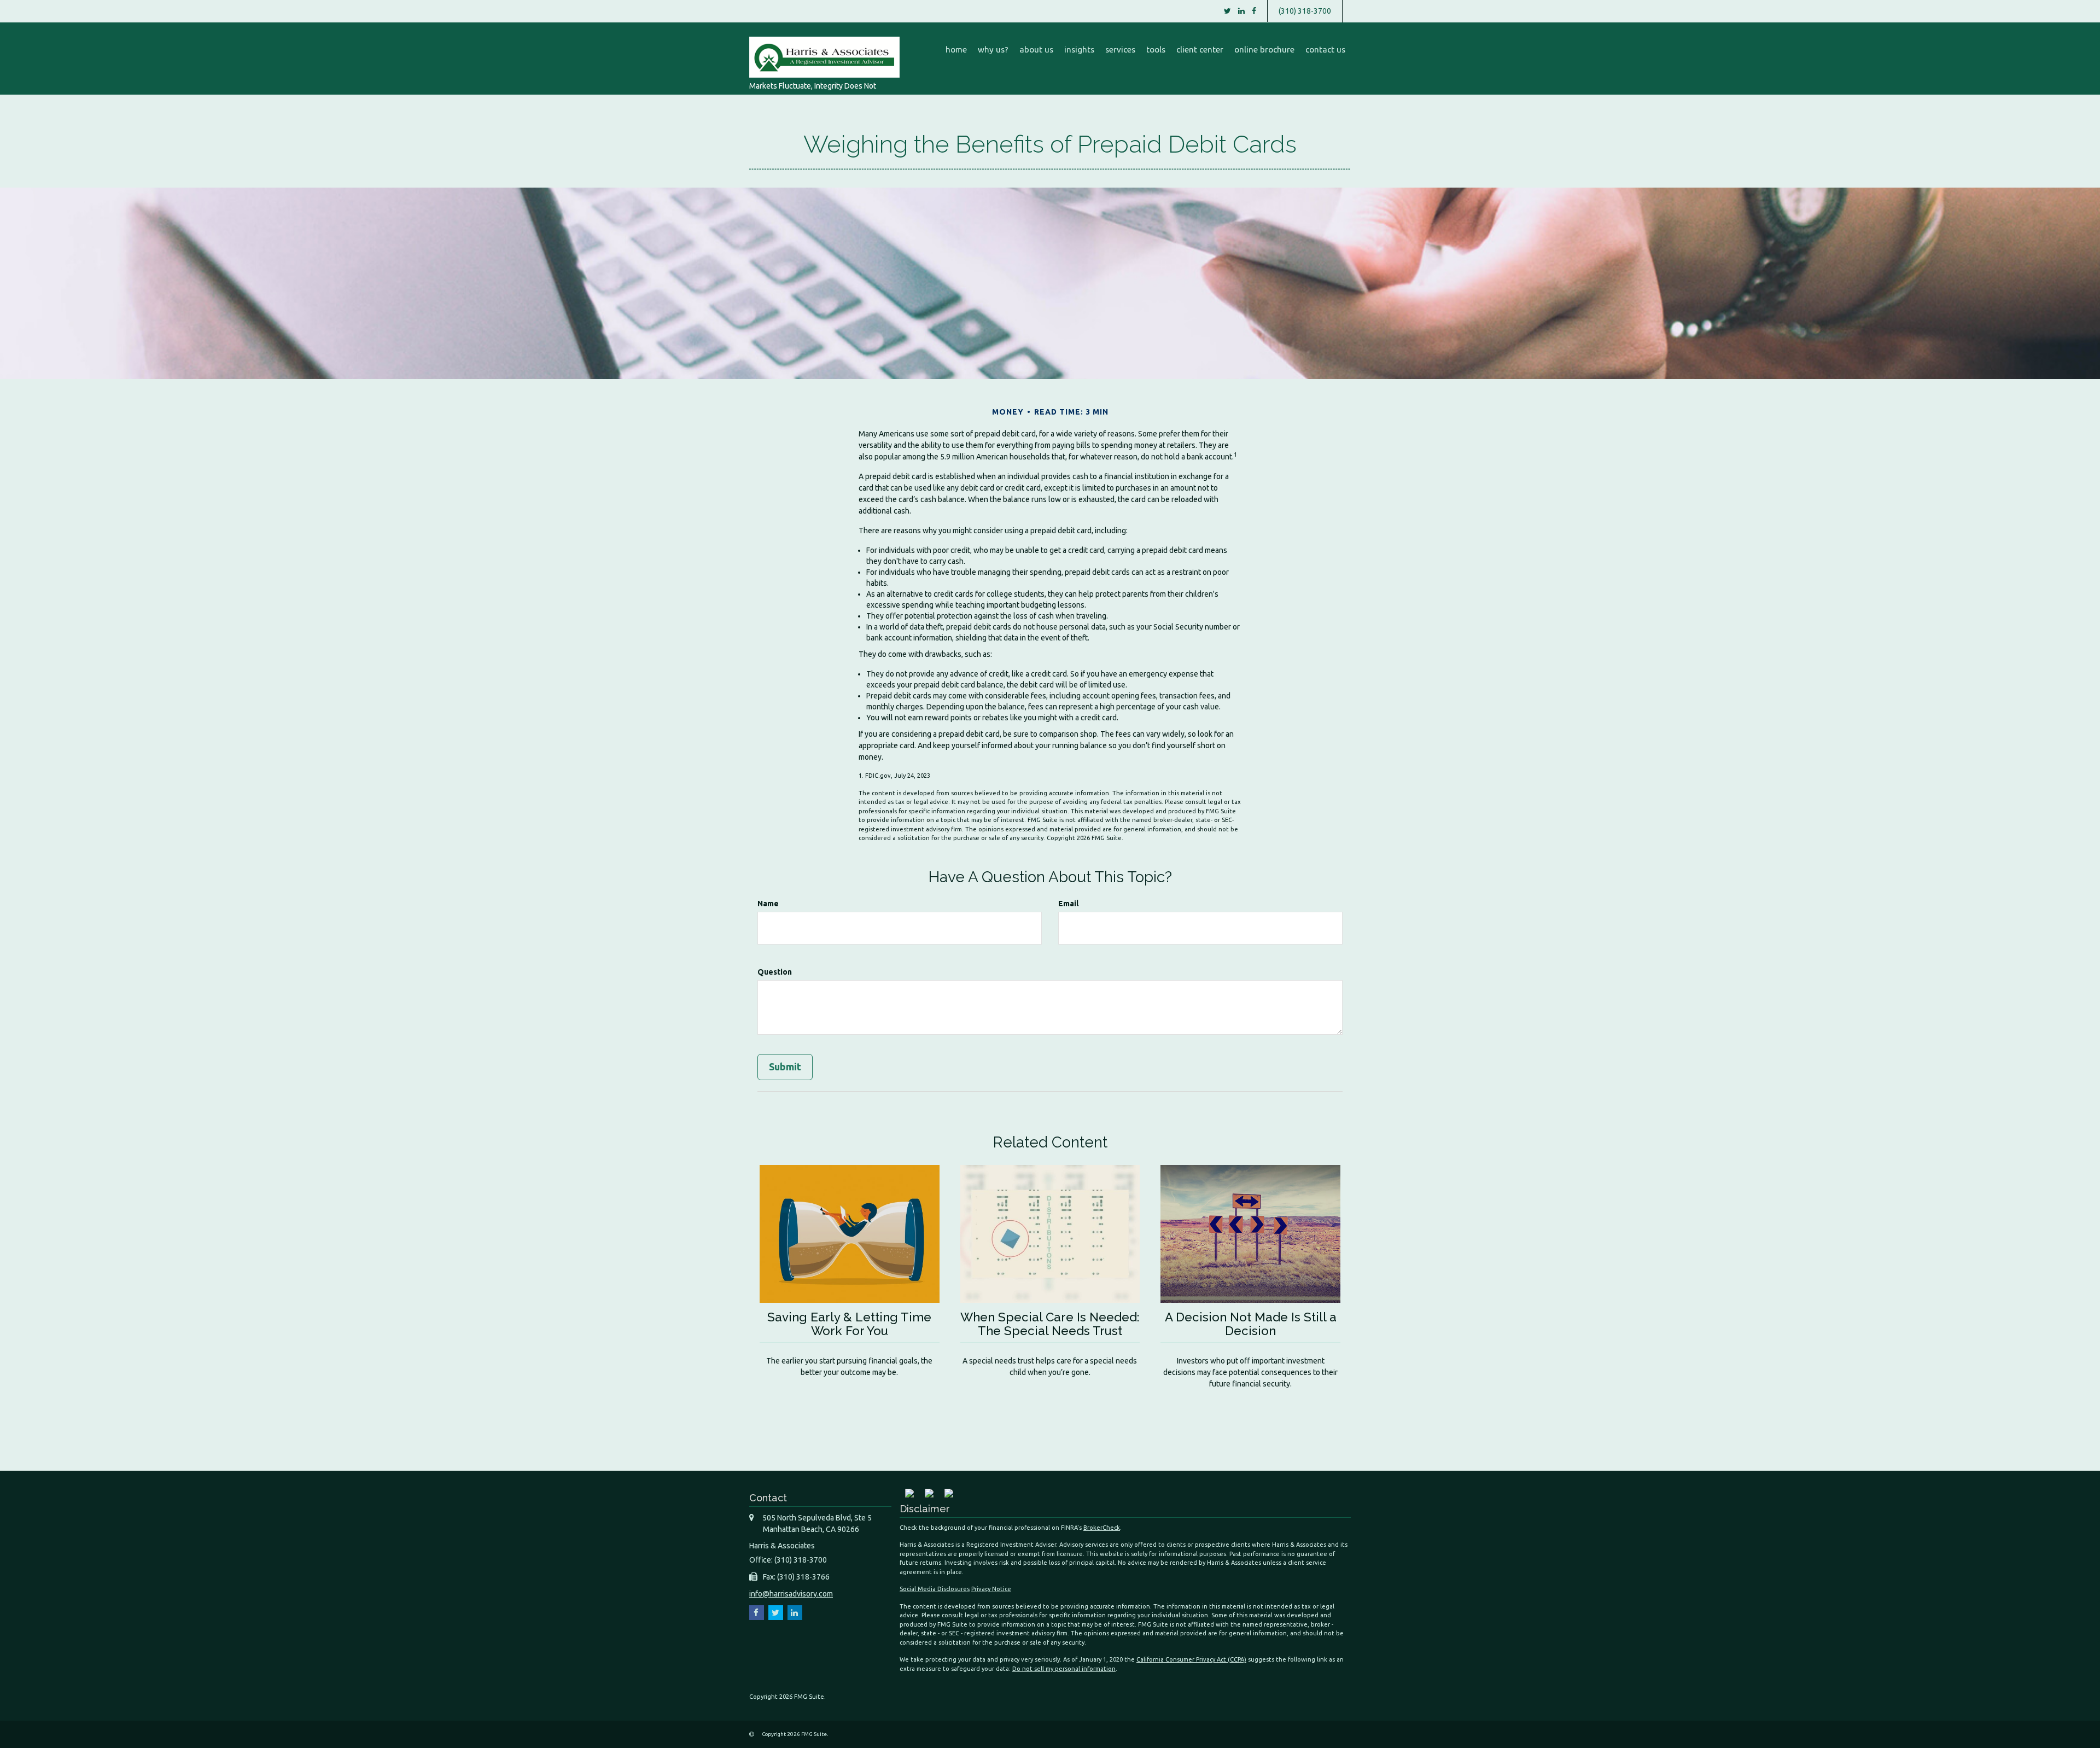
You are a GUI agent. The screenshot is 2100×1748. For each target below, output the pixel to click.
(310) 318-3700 (1305, 11)
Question (775, 972)
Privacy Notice (991, 1589)
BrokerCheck (1102, 1528)
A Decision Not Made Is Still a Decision (1251, 1324)
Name (768, 904)
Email (1068, 904)
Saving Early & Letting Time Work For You (849, 1324)
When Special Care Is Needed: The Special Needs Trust (1050, 1324)
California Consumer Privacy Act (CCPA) (1191, 1659)
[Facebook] (1254, 11)
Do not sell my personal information (1064, 1669)
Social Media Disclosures (935, 1589)
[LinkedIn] (1241, 11)
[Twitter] (1227, 11)
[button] (993, 50)
